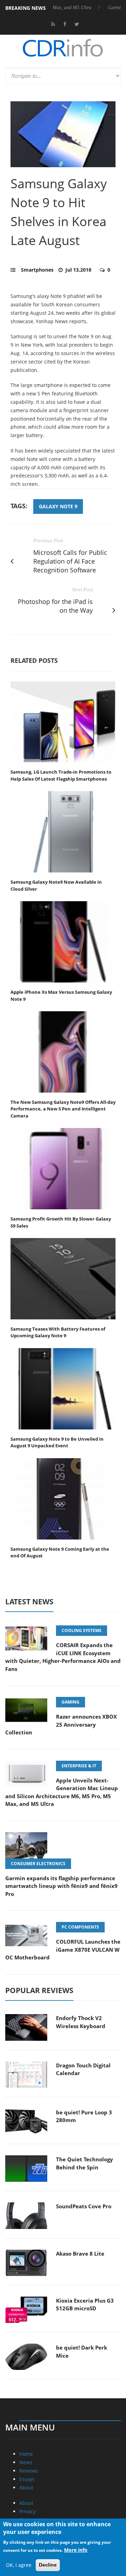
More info (76, 2550)
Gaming (71, 1702)
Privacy (27, 2511)
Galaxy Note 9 (58, 506)
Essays (27, 2479)
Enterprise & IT (79, 1766)
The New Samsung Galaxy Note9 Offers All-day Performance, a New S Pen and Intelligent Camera (63, 1109)
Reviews (29, 2471)
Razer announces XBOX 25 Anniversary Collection (61, 1724)
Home (26, 2454)
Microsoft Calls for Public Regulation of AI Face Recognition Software (70, 561)
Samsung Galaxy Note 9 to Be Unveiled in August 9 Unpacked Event (57, 1442)
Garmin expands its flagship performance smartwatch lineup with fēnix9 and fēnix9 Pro (61, 1886)
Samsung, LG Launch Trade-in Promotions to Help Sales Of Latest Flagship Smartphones (61, 775)
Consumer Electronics (38, 1864)
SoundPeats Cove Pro (84, 2206)
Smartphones (37, 270)
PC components (80, 1927)
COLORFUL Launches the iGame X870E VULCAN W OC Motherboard (63, 1949)
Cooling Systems (82, 1630)
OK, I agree (19, 2565)
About (26, 2487)
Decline (48, 2565)
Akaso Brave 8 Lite (80, 2254)
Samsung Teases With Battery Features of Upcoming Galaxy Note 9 (58, 1332)
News (26, 2462)
